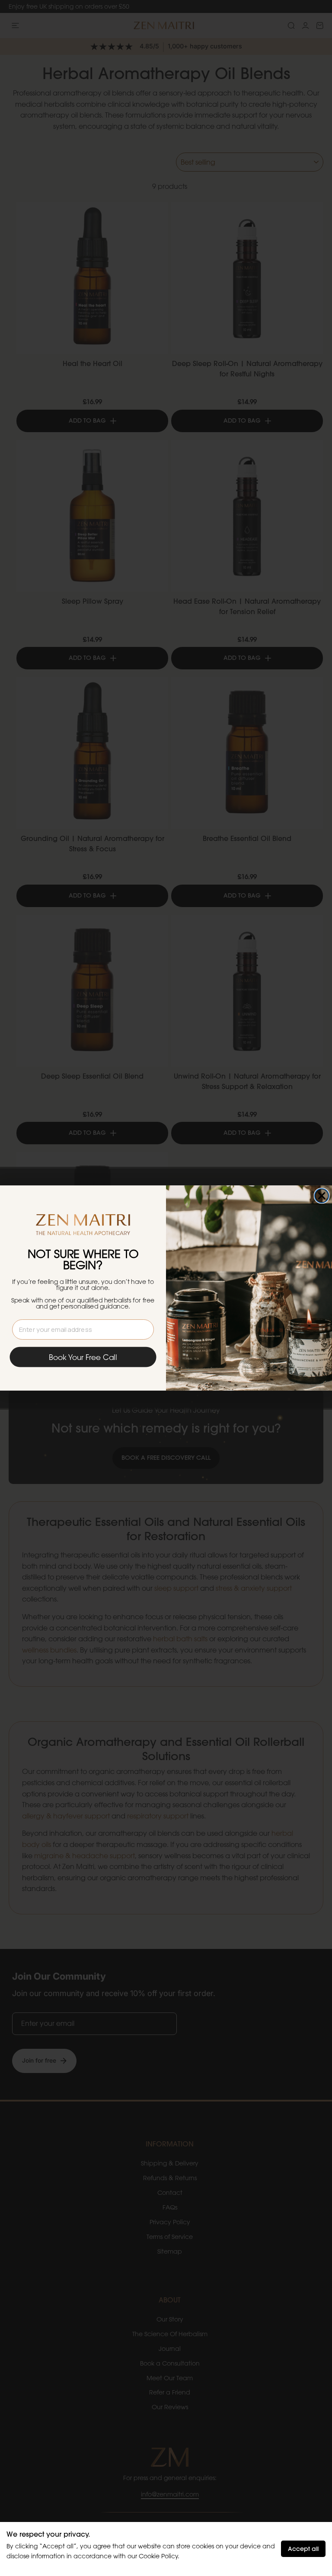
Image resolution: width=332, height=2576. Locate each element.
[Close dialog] (322, 1196)
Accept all (303, 2549)
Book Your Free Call (83, 1357)
